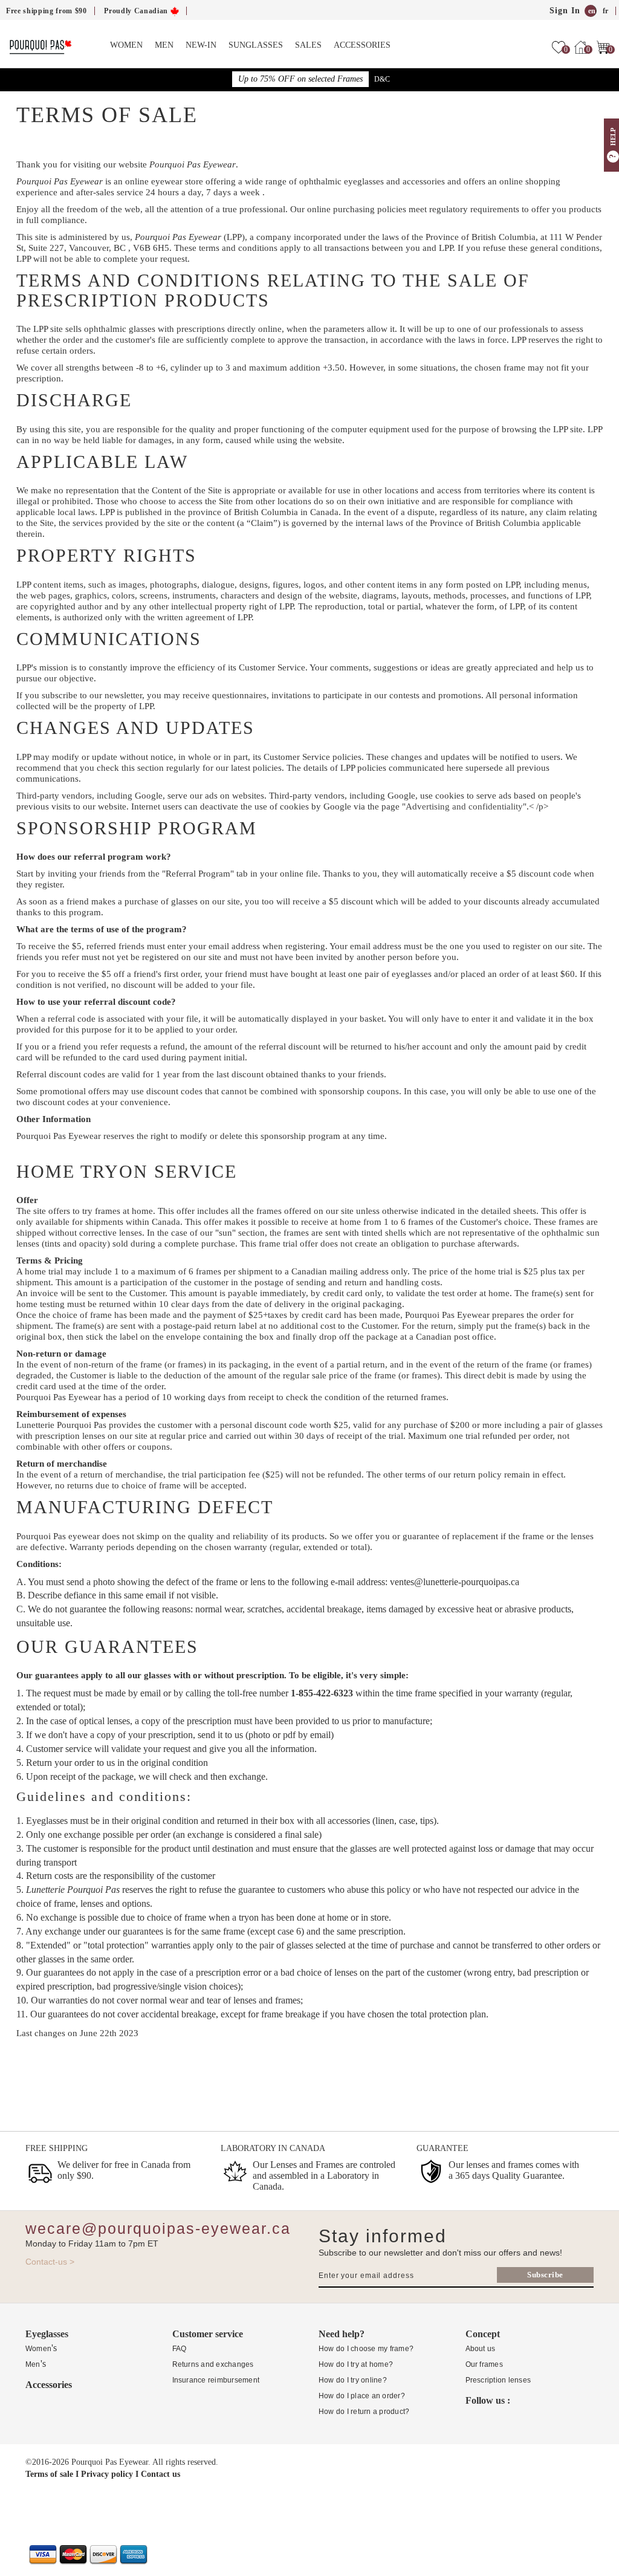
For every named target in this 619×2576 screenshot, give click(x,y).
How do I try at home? (356, 2364)
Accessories (362, 45)
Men (164, 45)
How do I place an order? (362, 2396)
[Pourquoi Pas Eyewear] (41, 46)
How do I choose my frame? (366, 2349)
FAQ (180, 2349)
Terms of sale (49, 2474)
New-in (201, 45)
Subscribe (545, 2275)
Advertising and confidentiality (464, 806)
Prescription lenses (498, 2380)
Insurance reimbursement (216, 2380)
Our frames (484, 2364)
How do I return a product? (364, 2412)
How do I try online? (353, 2380)
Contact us (160, 2474)
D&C (382, 79)
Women (126, 45)
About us (481, 2349)
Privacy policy (107, 2474)
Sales (308, 45)
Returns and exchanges (213, 2364)
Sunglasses (256, 45)
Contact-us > (50, 2262)
